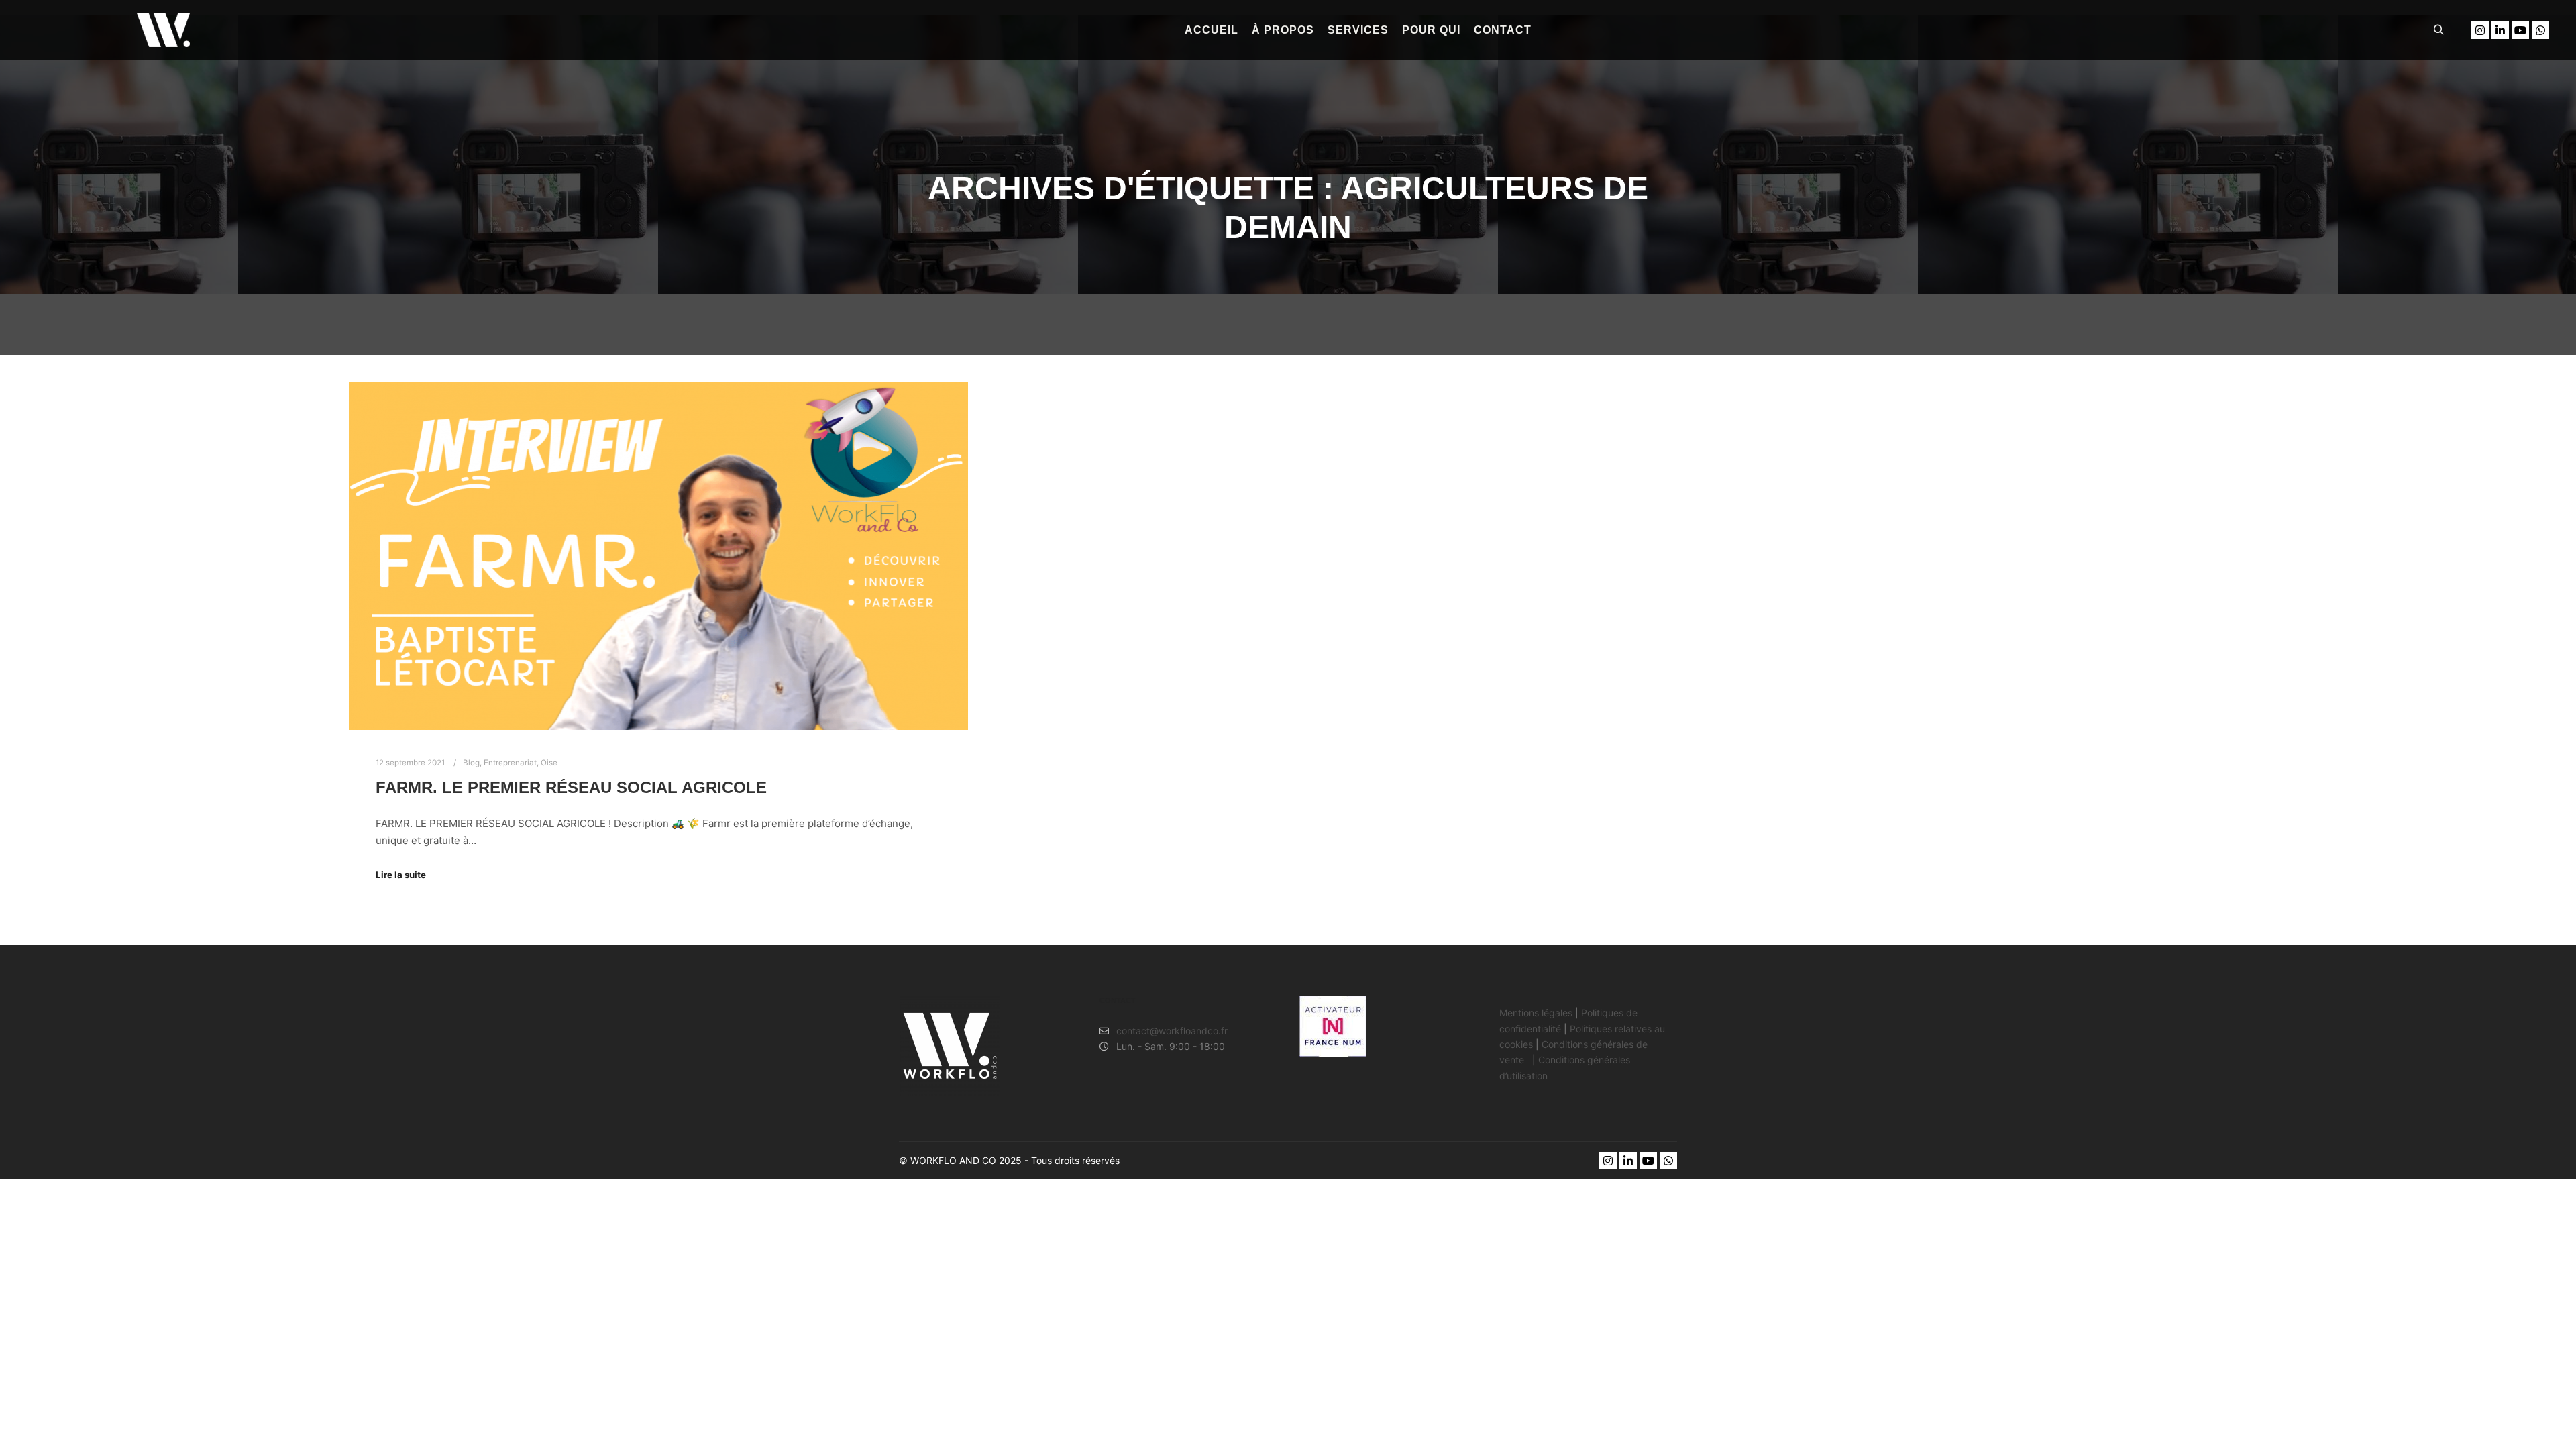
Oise (549, 763)
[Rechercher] (2438, 30)
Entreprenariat (510, 763)
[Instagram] (2480, 30)
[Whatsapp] (2540, 30)
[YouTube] (2520, 30)
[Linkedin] (2500, 30)
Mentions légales (1536, 1013)
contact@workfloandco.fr (1172, 1031)
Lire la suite (401, 875)
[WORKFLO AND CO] (163, 30)
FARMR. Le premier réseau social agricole (571, 788)
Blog (471, 763)
